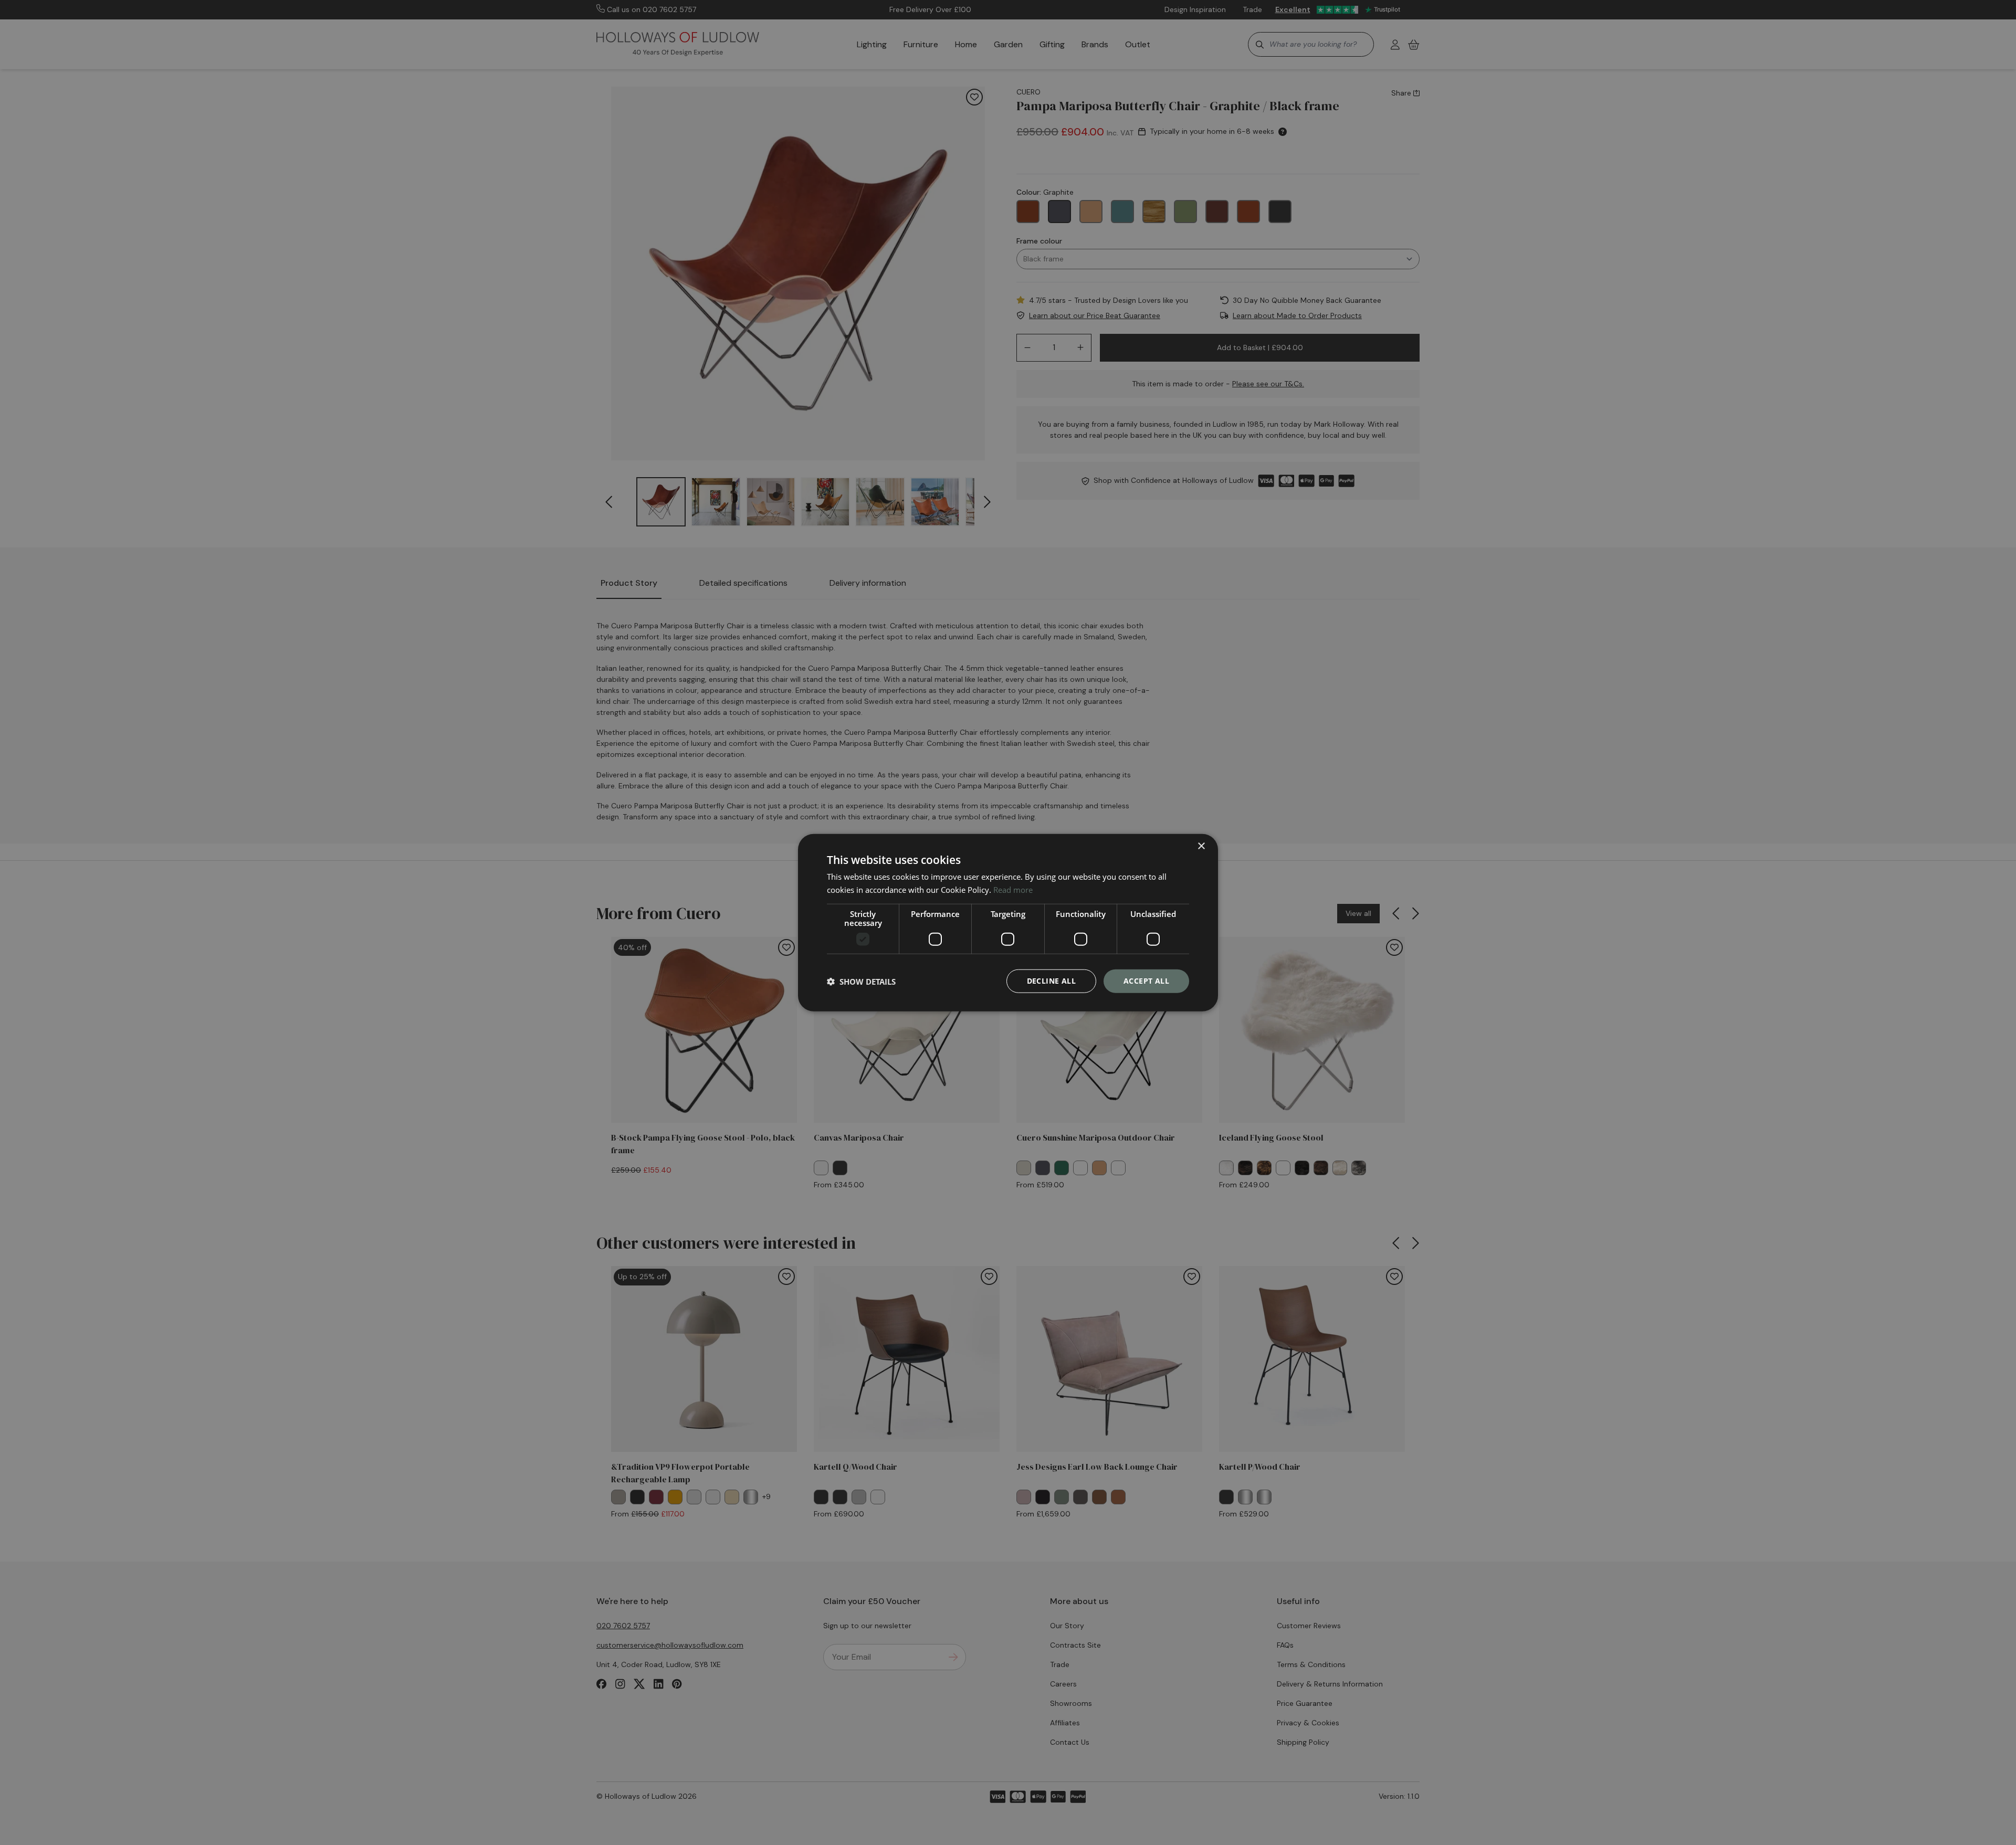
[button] (861, 981)
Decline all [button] (1051, 981)
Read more (1013, 889)
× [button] (1201, 846)
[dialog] (1008, 922)
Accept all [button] (1146, 981)
